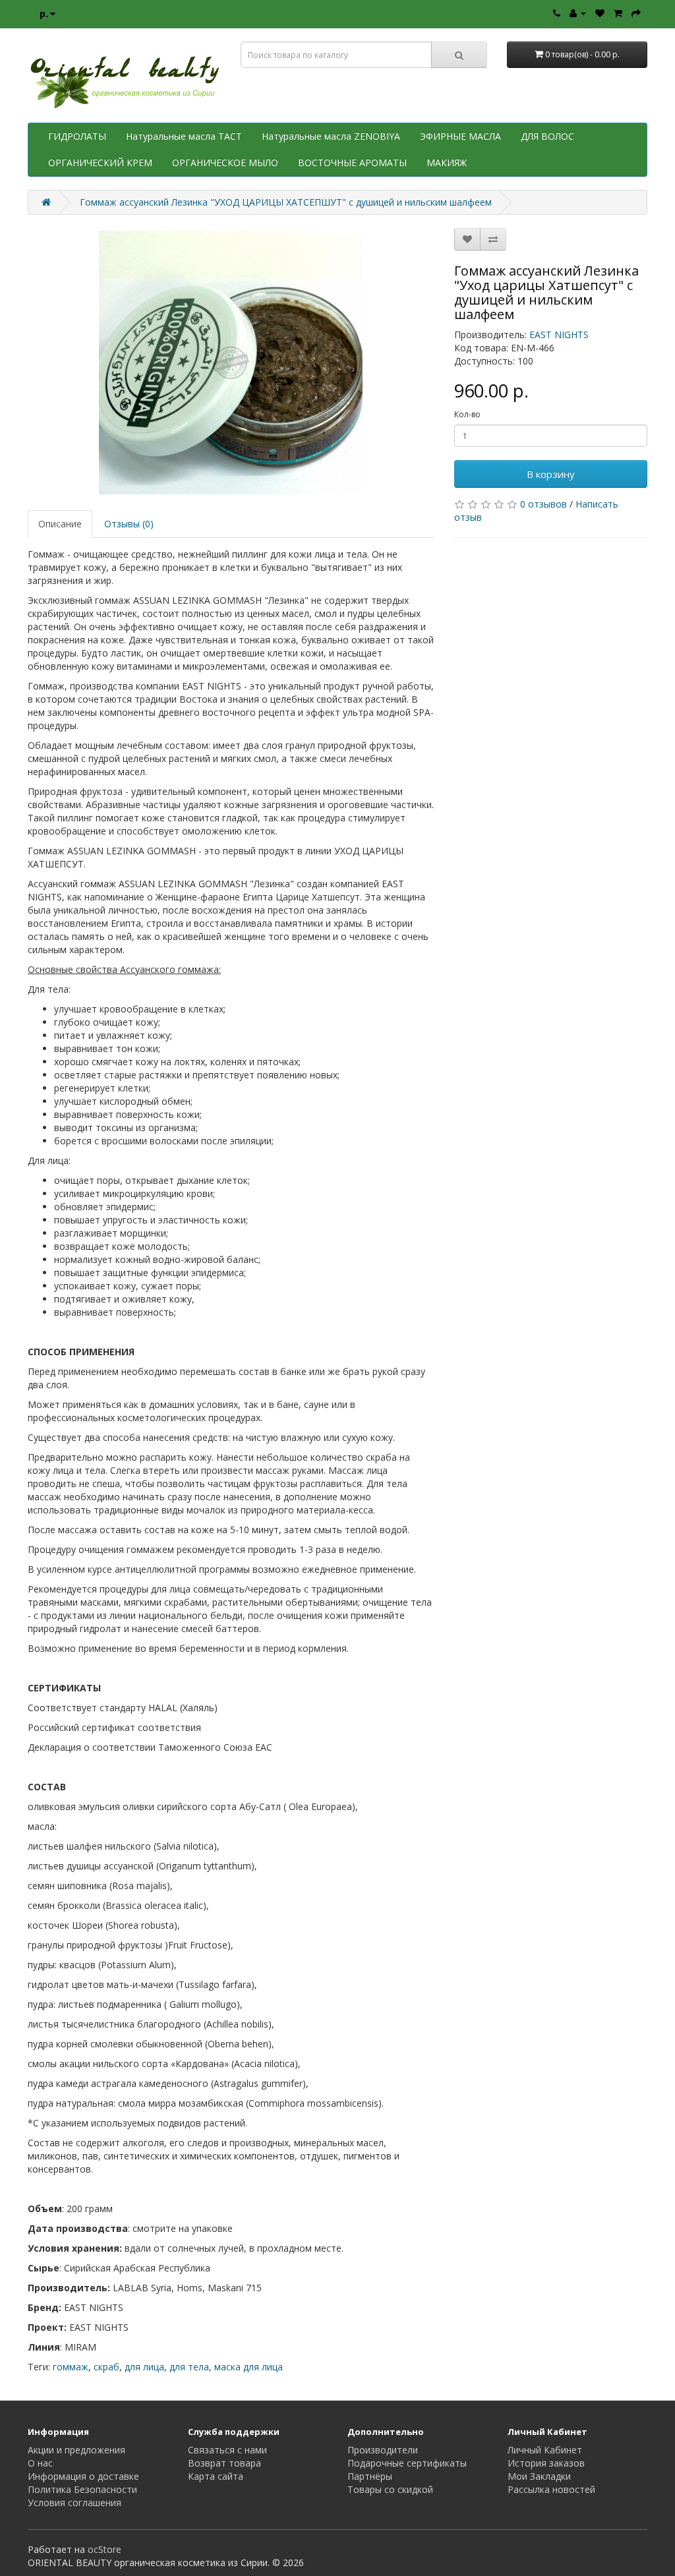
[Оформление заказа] (636, 13)
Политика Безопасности (82, 2489)
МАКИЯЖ (447, 162)
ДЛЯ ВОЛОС (547, 136)
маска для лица (249, 2367)
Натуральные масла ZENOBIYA (331, 136)
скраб (106, 2367)
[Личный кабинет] (578, 13)
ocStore (104, 2549)
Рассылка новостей (551, 2489)
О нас (40, 2463)
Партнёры (370, 2476)
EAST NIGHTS (559, 335)
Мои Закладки (539, 2476)
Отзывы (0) (129, 524)
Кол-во (467, 414)
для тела (189, 2367)
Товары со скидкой (390, 2489)
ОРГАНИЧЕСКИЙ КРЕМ (100, 162)
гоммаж (71, 2367)
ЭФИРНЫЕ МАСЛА (460, 136)
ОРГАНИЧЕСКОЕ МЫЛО (225, 162)
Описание (60, 524)
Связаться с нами (227, 2450)
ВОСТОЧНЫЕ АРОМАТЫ (352, 162)
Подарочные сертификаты (407, 2463)
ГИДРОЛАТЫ (77, 136)
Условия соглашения (74, 2503)
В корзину (551, 474)
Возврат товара (224, 2463)
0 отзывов (543, 504)
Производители (383, 2450)
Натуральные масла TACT (184, 136)
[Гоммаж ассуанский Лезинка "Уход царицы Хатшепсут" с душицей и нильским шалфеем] (231, 363)
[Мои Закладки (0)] (600, 13)
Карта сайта (216, 2476)
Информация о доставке (83, 2476)
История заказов (546, 2463)
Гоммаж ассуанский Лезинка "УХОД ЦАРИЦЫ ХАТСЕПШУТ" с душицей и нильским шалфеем (286, 202)
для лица (144, 2367)
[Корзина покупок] (618, 13)
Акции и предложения (76, 2450)
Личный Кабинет (545, 2450)
